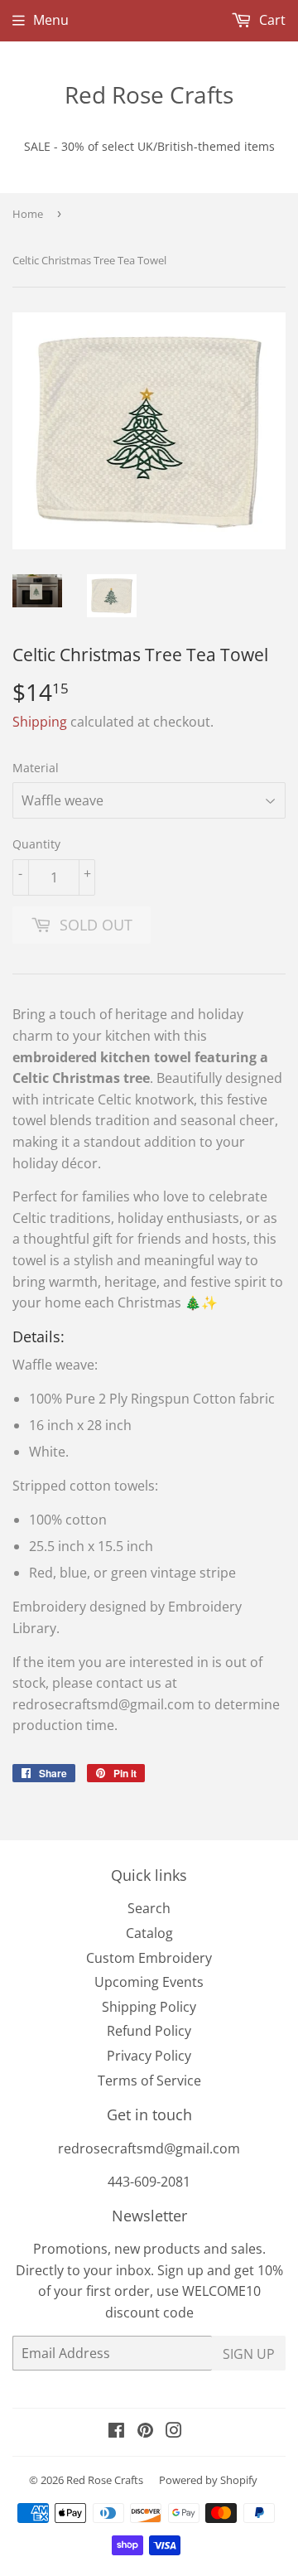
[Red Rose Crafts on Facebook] (116, 2432)
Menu (51, 20)
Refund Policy (149, 2031)
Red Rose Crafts (149, 94)
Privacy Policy (149, 2056)
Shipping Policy (149, 2007)
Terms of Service (149, 2081)
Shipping (40, 722)
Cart (271, 20)
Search (149, 1908)
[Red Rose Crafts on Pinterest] (145, 2432)
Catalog (149, 1933)
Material (36, 768)
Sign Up (249, 2354)
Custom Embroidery (149, 1958)
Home (28, 214)
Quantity (36, 844)
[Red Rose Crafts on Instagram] (174, 2432)
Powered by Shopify (208, 2480)
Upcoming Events (149, 1982)
